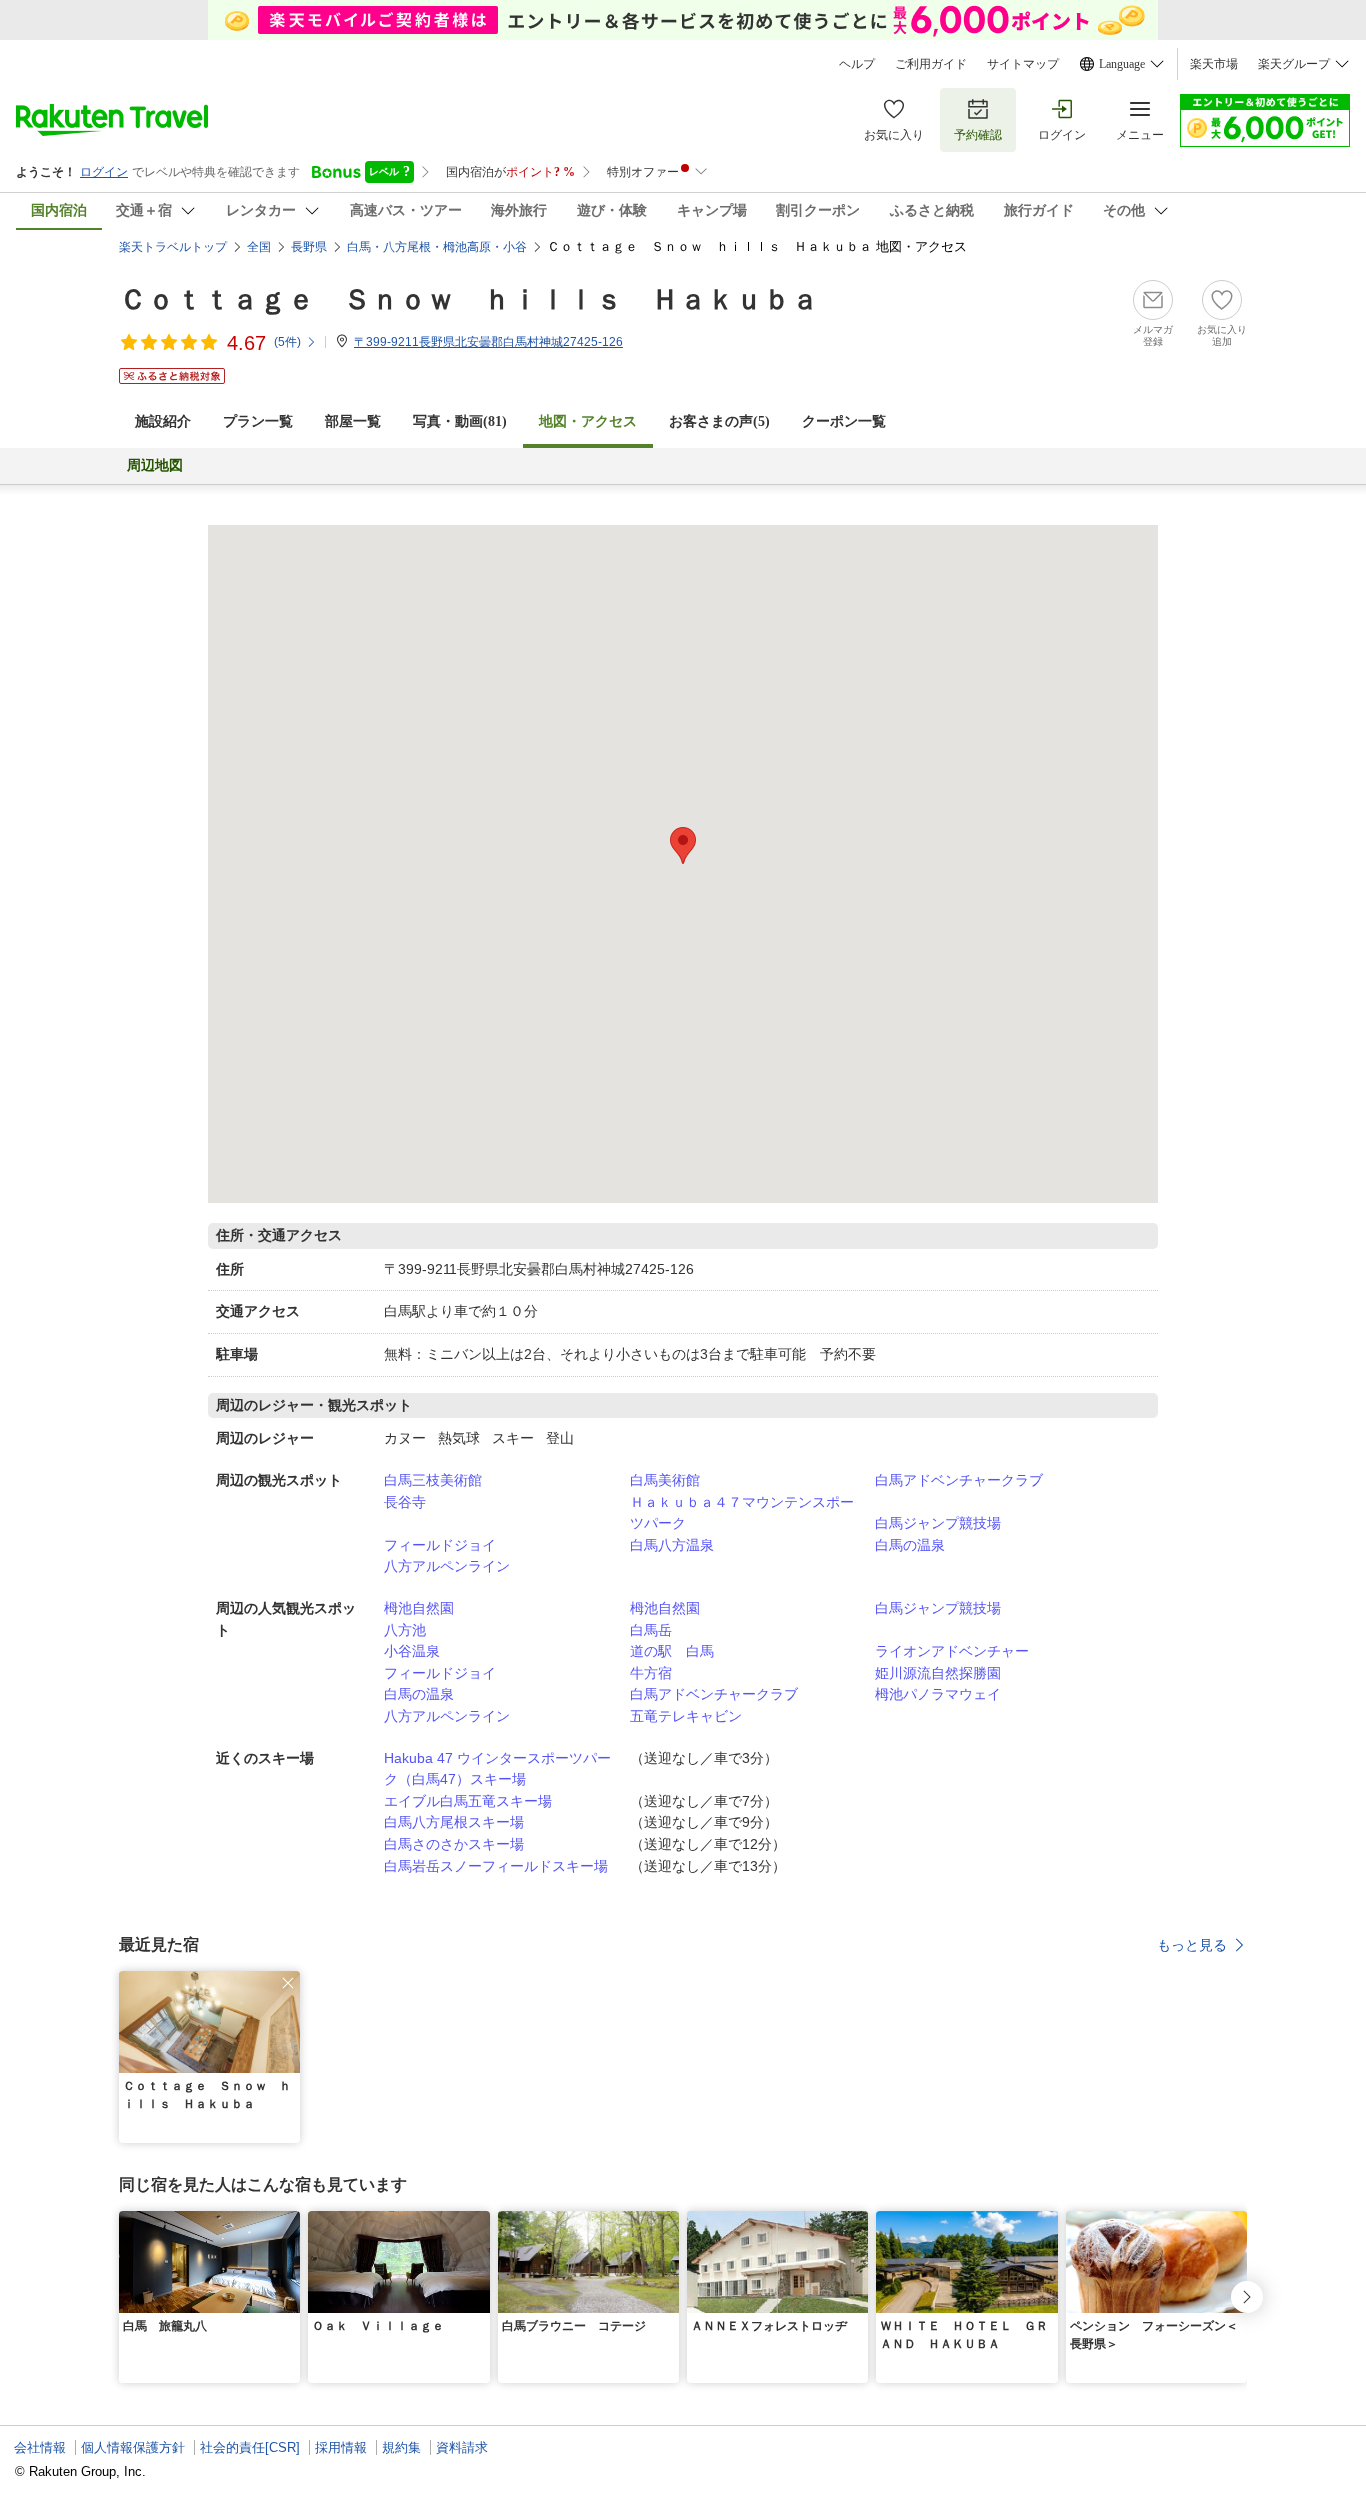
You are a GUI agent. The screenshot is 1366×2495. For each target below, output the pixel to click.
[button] (288, 1983)
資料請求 (462, 2447)
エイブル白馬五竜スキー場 (468, 1801)
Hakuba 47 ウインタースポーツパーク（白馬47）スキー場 (497, 1769)
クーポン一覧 (844, 421)
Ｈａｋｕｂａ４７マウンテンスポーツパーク (742, 1513)
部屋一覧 (353, 421)
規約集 (401, 2447)
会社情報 (40, 2447)
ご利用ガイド (931, 64)
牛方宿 (651, 1673)
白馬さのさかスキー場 (454, 1844)
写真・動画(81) (460, 421)
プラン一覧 (258, 421)
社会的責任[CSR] (250, 2447)
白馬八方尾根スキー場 (454, 1822)
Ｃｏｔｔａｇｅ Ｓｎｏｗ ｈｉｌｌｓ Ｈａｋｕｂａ (469, 299)
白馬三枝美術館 (433, 1480)
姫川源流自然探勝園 (938, 1673)
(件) (287, 342)
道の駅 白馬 (672, 1651)
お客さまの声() (719, 421)
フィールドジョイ (440, 1545)
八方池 (405, 1630)
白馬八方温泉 (672, 1545)
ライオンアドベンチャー (952, 1651)
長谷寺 (405, 1502)
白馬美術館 (665, 1480)
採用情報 (341, 2447)
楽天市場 (1214, 64)
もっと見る (1192, 1945)
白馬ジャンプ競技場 (938, 1523)
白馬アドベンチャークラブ (959, 1480)
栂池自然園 (419, 1608)
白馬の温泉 (910, 1545)
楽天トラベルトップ (173, 247)
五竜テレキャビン (686, 1716)
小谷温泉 (412, 1651)
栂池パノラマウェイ (938, 1694)
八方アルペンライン (447, 1566)
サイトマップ (1023, 64)
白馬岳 (651, 1630)
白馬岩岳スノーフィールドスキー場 (496, 1866)
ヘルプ (857, 64)
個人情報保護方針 (133, 2447)
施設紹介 (163, 421)
